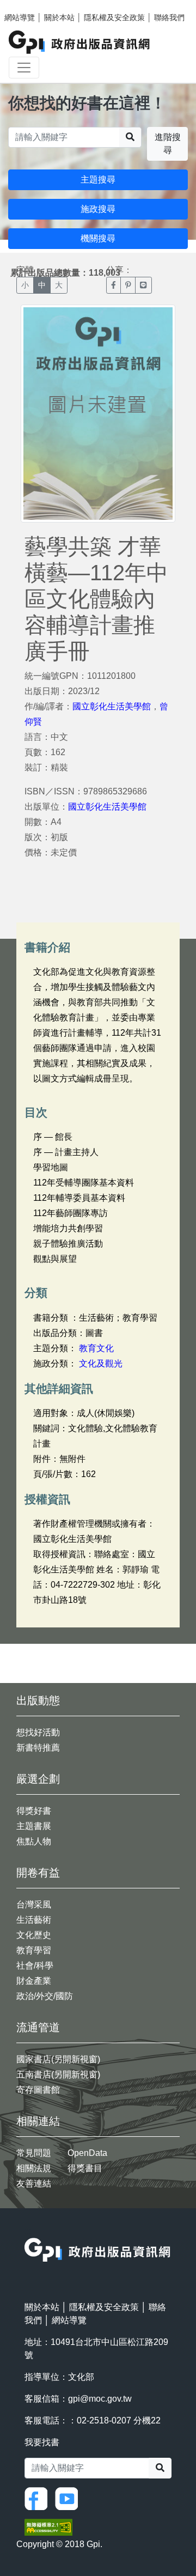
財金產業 (34, 1981)
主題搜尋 (98, 180)
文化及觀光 (101, 1363)
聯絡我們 (169, 17)
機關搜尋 (98, 238)
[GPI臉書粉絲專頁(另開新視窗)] (39, 2498)
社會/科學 (35, 1966)
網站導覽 (20, 17)
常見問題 (34, 2153)
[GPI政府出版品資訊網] (80, 42)
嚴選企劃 (38, 1779)
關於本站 (59, 17)
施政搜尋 (98, 209)
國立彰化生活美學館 (112, 706)
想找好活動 (38, 1732)
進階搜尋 (168, 144)
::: (28, 2231)
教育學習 (34, 1950)
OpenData (87, 2153)
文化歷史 (34, 1935)
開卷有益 (38, 1873)
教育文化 (96, 1348)
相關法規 (34, 2168)
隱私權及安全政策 (114, 17)
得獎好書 (34, 1811)
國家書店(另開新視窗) (58, 2059)
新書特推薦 (38, 1748)
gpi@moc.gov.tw (100, 2399)
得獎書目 (85, 2168)
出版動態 (38, 1700)
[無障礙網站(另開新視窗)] (48, 2527)
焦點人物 (34, 1841)
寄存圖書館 (38, 2090)
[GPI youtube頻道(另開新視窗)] (69, 2498)
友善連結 (34, 2183)
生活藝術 (34, 1920)
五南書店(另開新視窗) (58, 2074)
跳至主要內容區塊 (30, 5)
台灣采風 (34, 1904)
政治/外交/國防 (45, 1996)
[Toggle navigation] (24, 68)
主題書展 (34, 1826)
